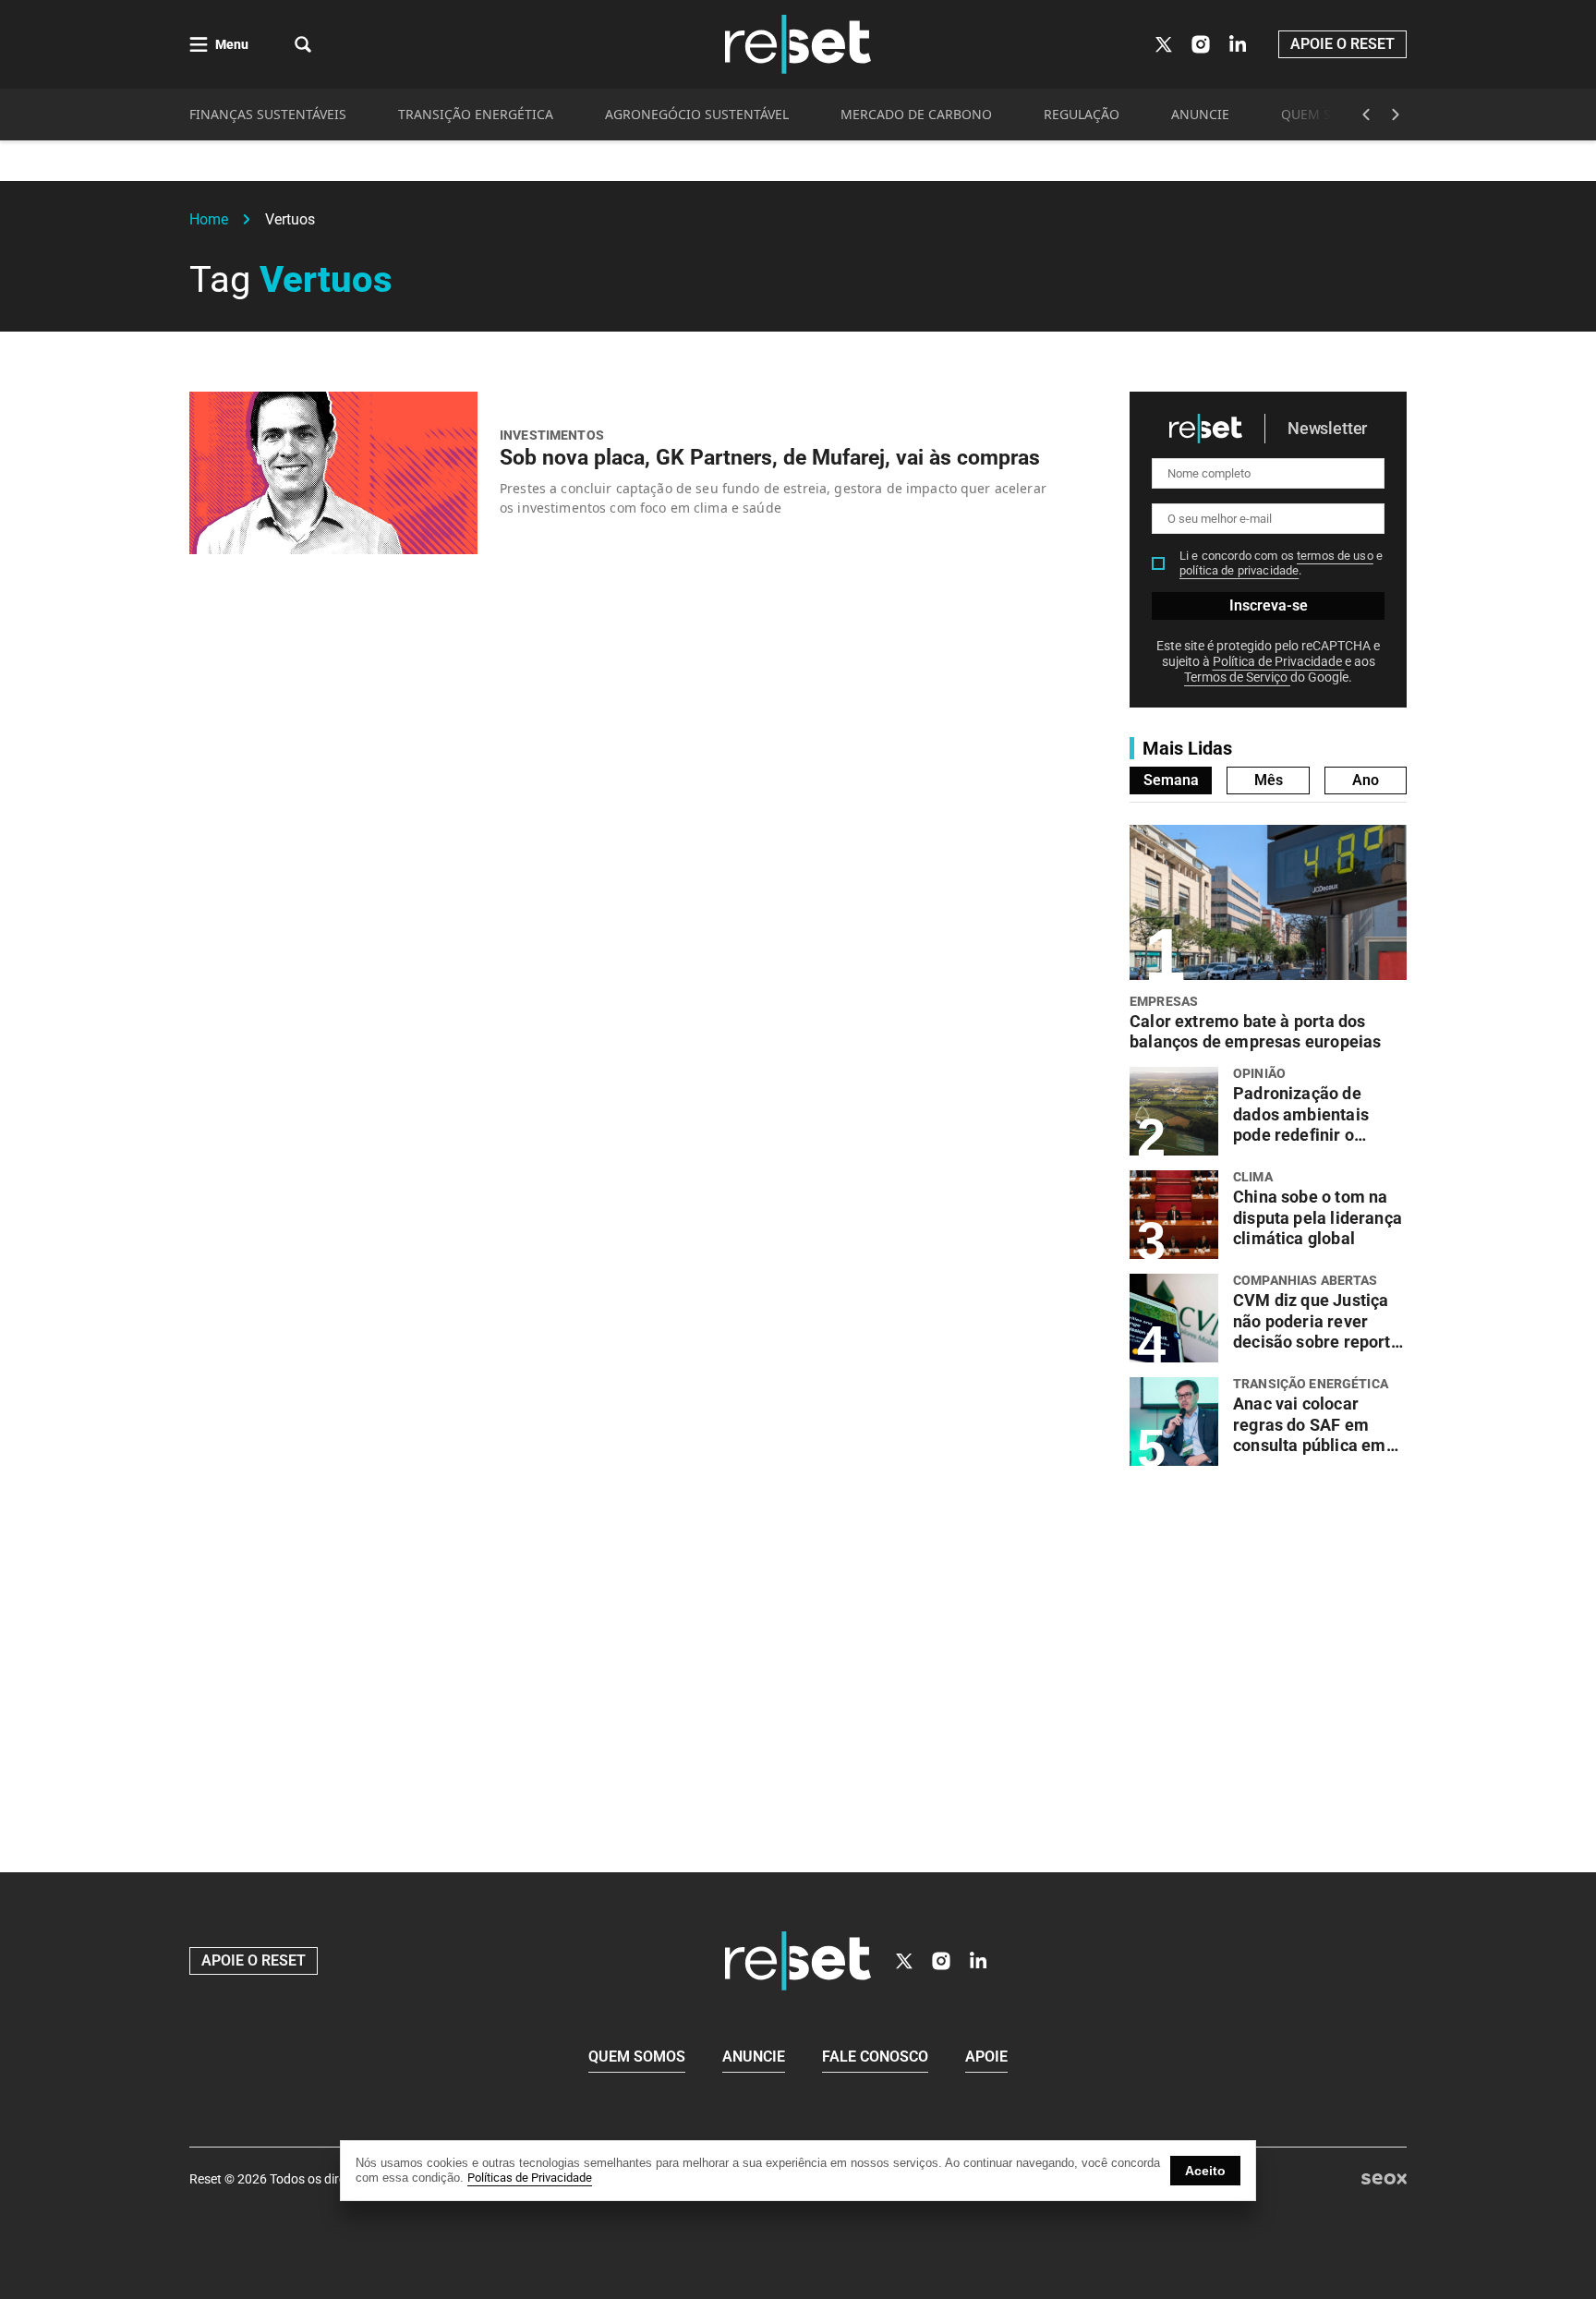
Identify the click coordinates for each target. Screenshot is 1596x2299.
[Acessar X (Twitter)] (1164, 44)
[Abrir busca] (303, 44)
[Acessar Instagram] (1201, 44)
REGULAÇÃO (1082, 114)
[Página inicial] (798, 1961)
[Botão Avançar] (1396, 115)
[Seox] (1384, 2179)
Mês (1269, 780)
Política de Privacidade (1279, 661)
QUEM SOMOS (1326, 114)
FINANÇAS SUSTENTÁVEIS (268, 114)
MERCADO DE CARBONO (916, 114)
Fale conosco (875, 2057)
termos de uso (1335, 556)
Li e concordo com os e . (1281, 563)
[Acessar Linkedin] (1238, 44)
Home (209, 219)
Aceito (1205, 2171)
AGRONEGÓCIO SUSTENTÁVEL (697, 114)
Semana (1171, 780)
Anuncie (754, 2057)
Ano (1366, 780)
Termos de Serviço (1237, 677)
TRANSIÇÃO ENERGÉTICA (476, 114)
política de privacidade (1239, 570)
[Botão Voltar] (1366, 115)
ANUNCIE (1200, 114)
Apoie (986, 2057)
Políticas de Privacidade (530, 2178)
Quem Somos (637, 2057)
